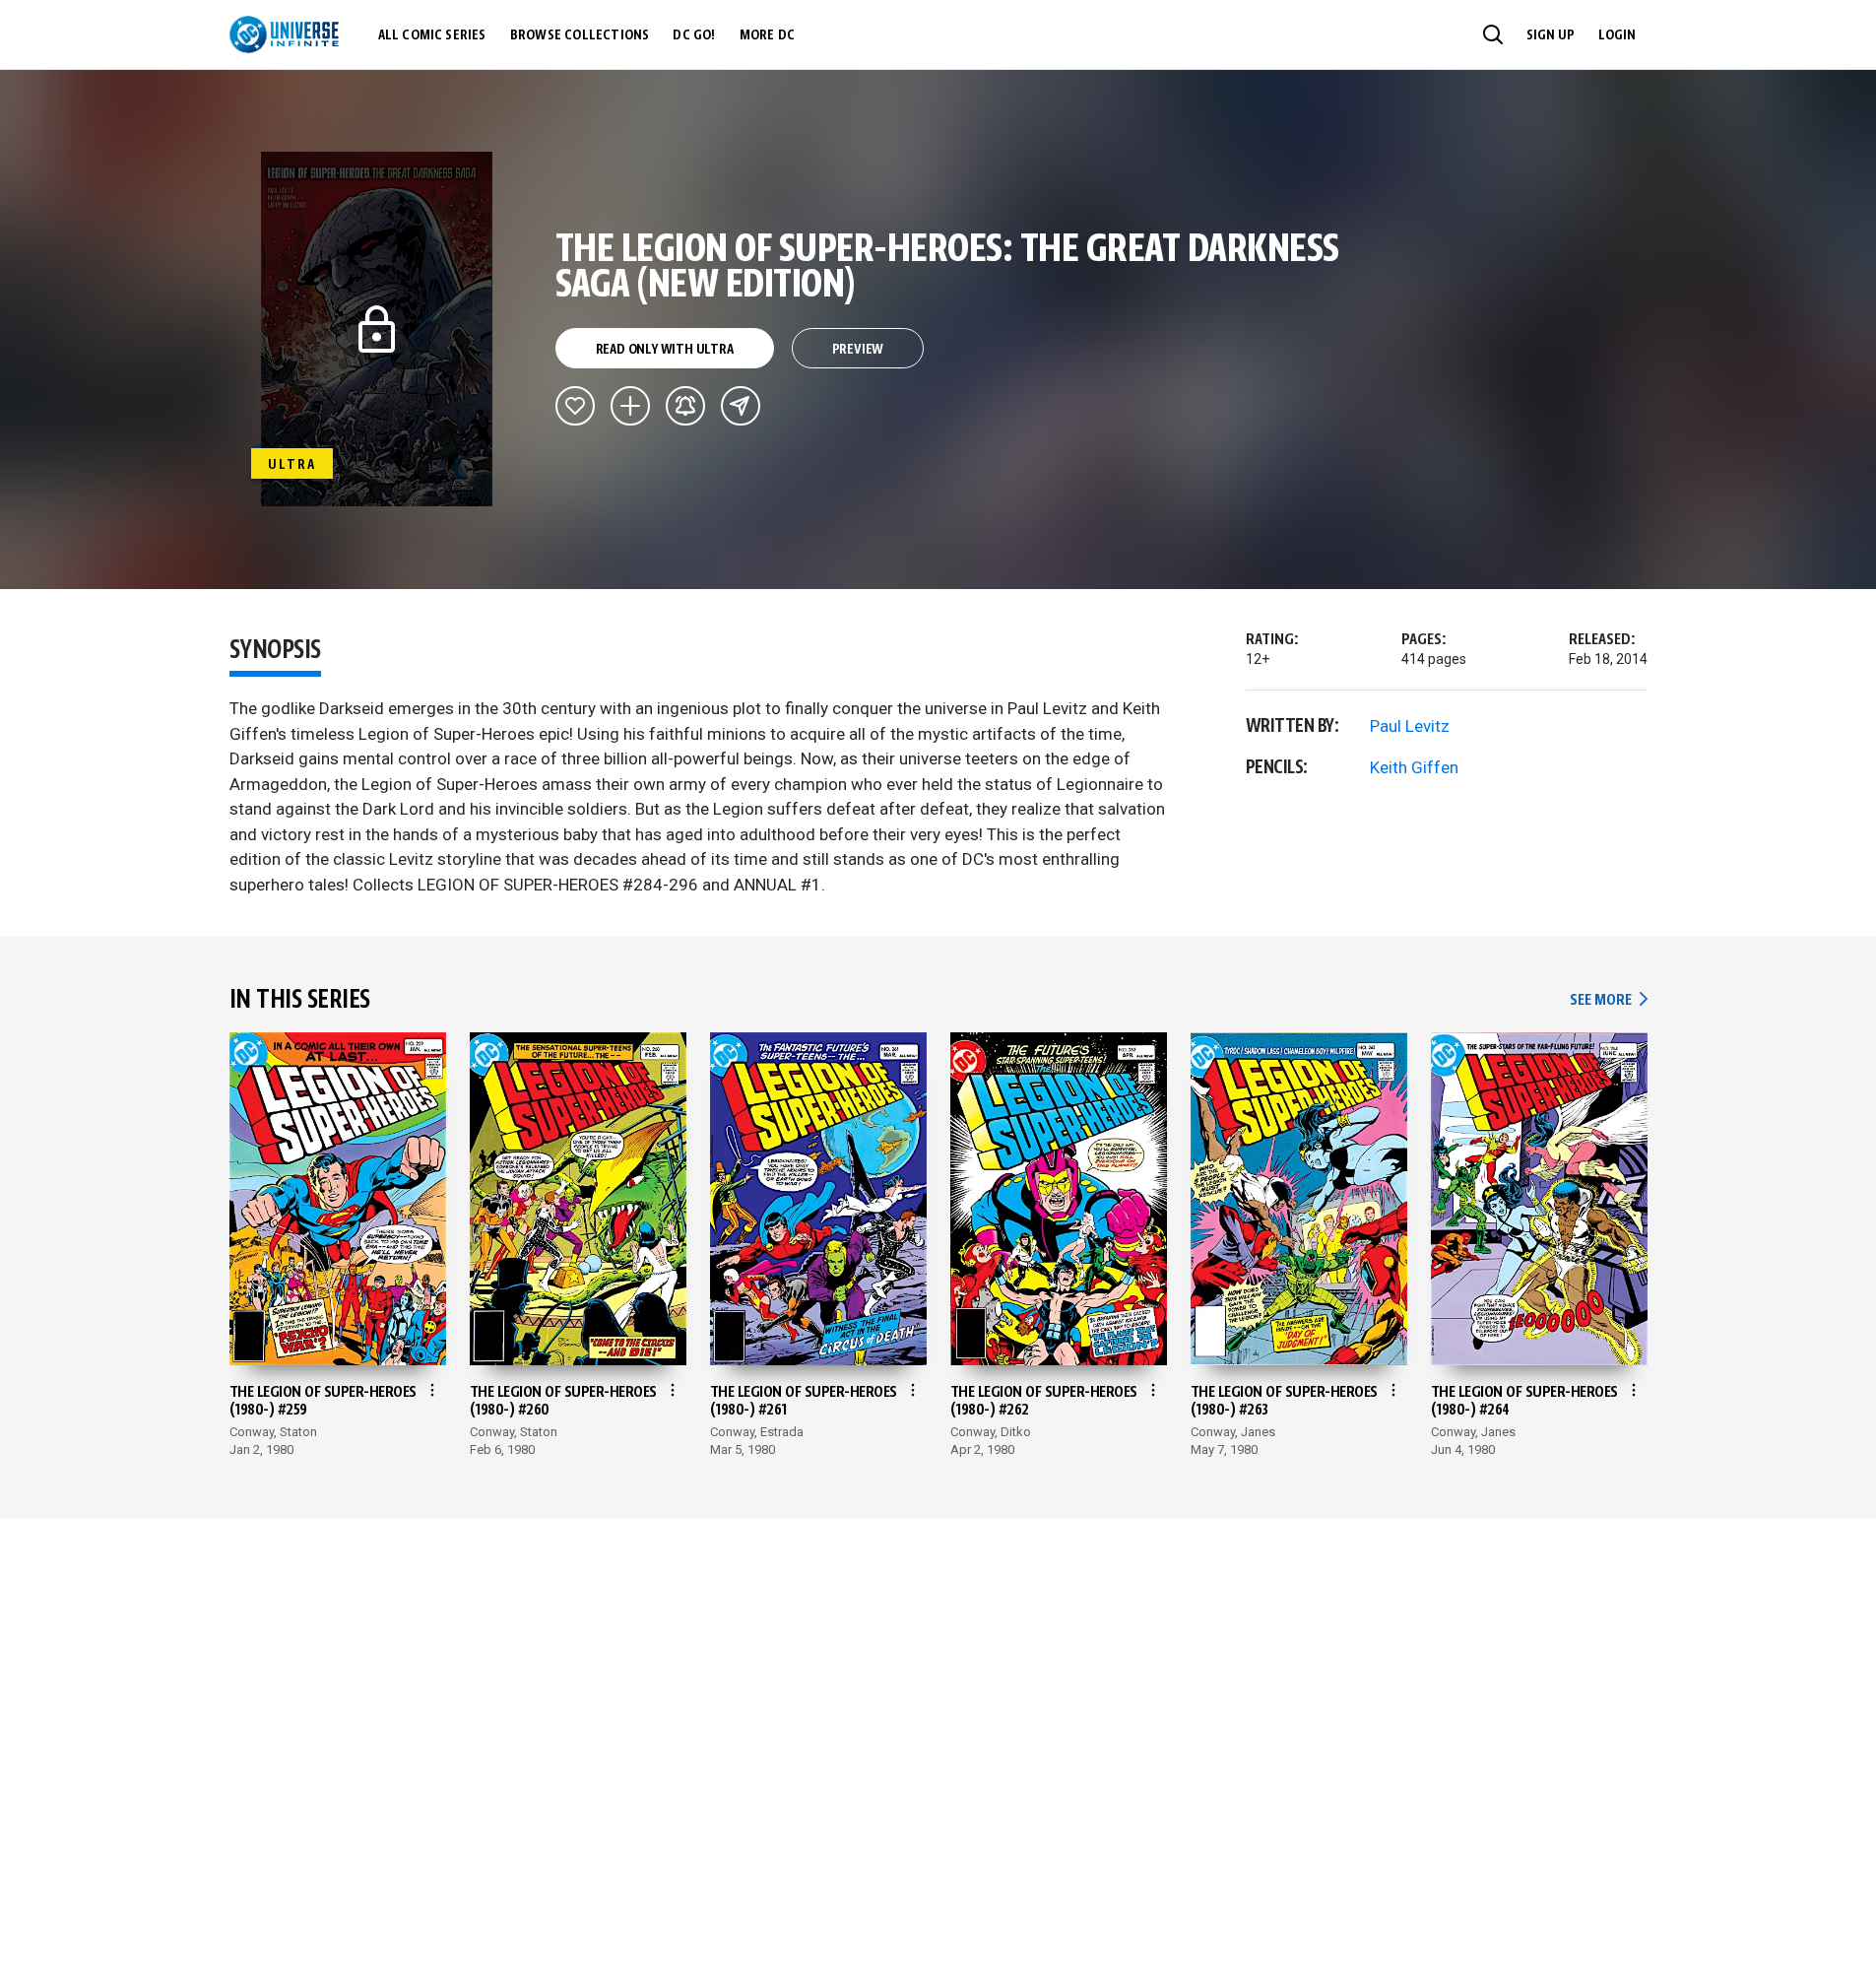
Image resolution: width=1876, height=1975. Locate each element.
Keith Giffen (1414, 767)
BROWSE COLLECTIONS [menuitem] (580, 35)
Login (1617, 35)
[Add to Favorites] (575, 406)
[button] (1493, 34)
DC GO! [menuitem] (694, 35)
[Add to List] (630, 406)
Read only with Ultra (665, 350)
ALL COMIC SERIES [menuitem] (432, 35)
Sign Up (1551, 35)
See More (1608, 1000)
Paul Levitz (1410, 726)
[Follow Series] (685, 406)
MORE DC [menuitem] (767, 35)
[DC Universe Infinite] (284, 34)
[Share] (741, 406)
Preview (858, 350)
